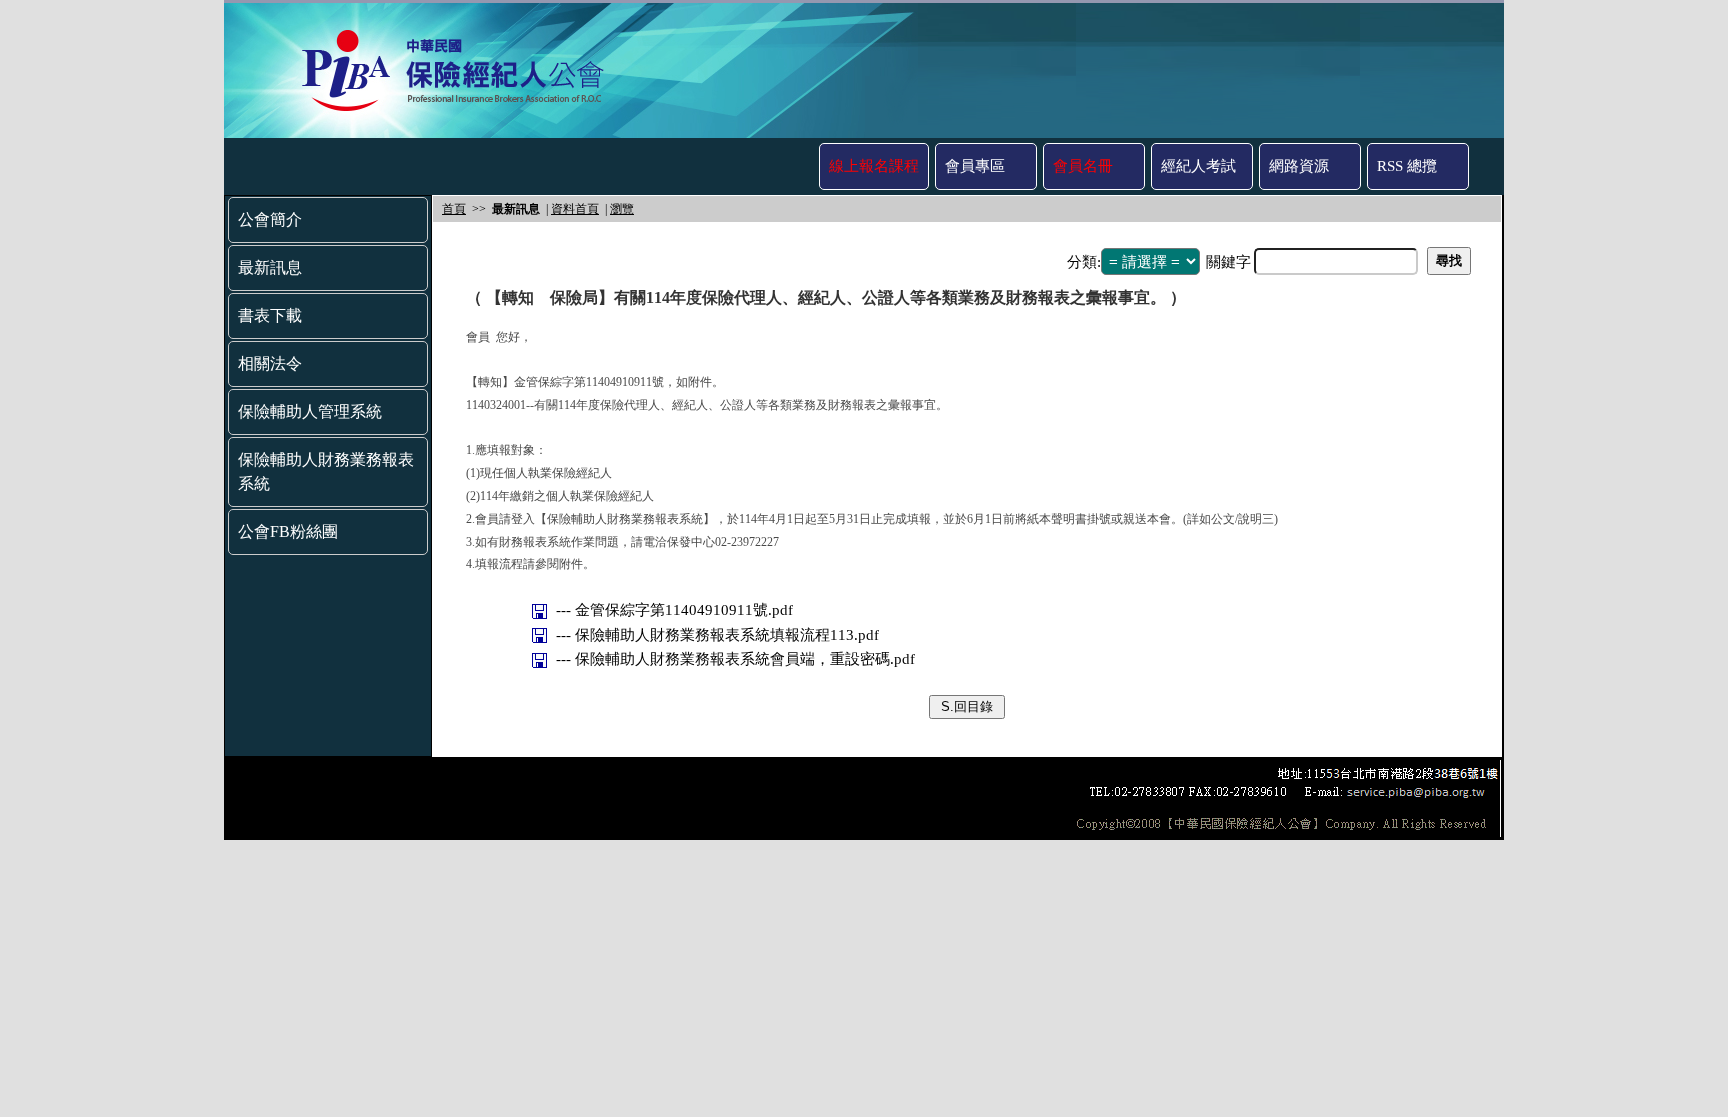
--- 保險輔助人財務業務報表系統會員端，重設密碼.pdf (737, 659)
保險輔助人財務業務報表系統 (326, 471)
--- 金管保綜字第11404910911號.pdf (676, 610)
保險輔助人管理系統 (310, 411)
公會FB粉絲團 (288, 531)
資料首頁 (575, 209)
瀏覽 (622, 209)
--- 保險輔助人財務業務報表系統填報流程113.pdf (719, 635)
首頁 (454, 209)
